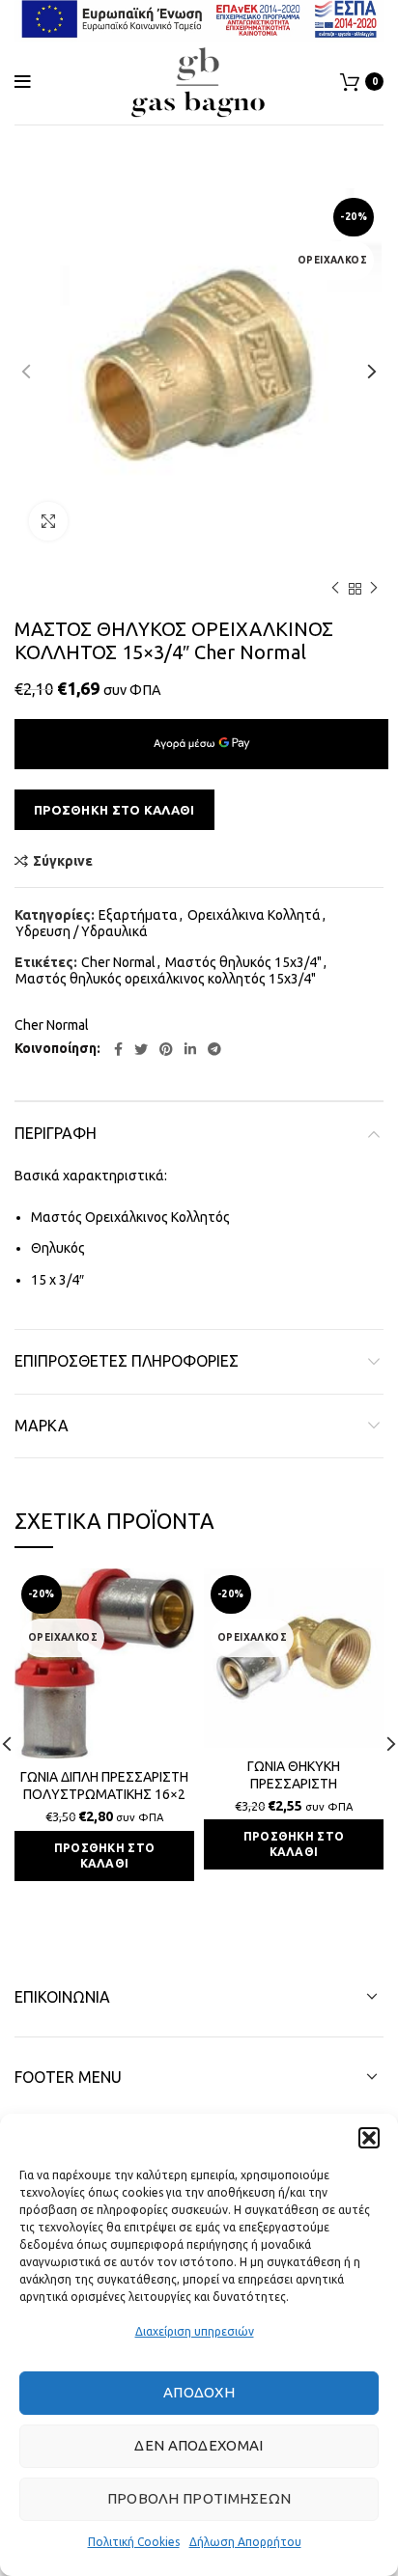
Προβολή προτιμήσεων (199, 2498)
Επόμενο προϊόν (374, 589)
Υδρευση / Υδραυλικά (82, 931)
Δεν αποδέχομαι (199, 2445)
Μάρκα (42, 1426)
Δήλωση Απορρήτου (245, 2542)
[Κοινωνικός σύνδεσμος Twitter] (141, 1049)
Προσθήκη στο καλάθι (114, 810)
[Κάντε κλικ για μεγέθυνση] (48, 521)
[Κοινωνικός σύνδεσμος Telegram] (214, 1049)
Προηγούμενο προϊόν (335, 589)
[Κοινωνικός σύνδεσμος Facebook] (118, 1049)
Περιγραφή (56, 1133)
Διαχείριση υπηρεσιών (195, 2331)
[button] (369, 2138)
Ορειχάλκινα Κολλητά (254, 915)
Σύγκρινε (63, 861)
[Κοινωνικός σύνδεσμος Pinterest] (166, 1049)
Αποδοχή (199, 2392)
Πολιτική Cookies (134, 2542)
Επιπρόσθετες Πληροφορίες (127, 1361)
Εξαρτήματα (138, 915)
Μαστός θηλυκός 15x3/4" (243, 962)
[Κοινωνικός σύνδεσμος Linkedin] (190, 1049)
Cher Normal (118, 962)
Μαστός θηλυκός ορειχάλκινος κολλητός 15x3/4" (166, 979)
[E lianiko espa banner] (199, 18)
